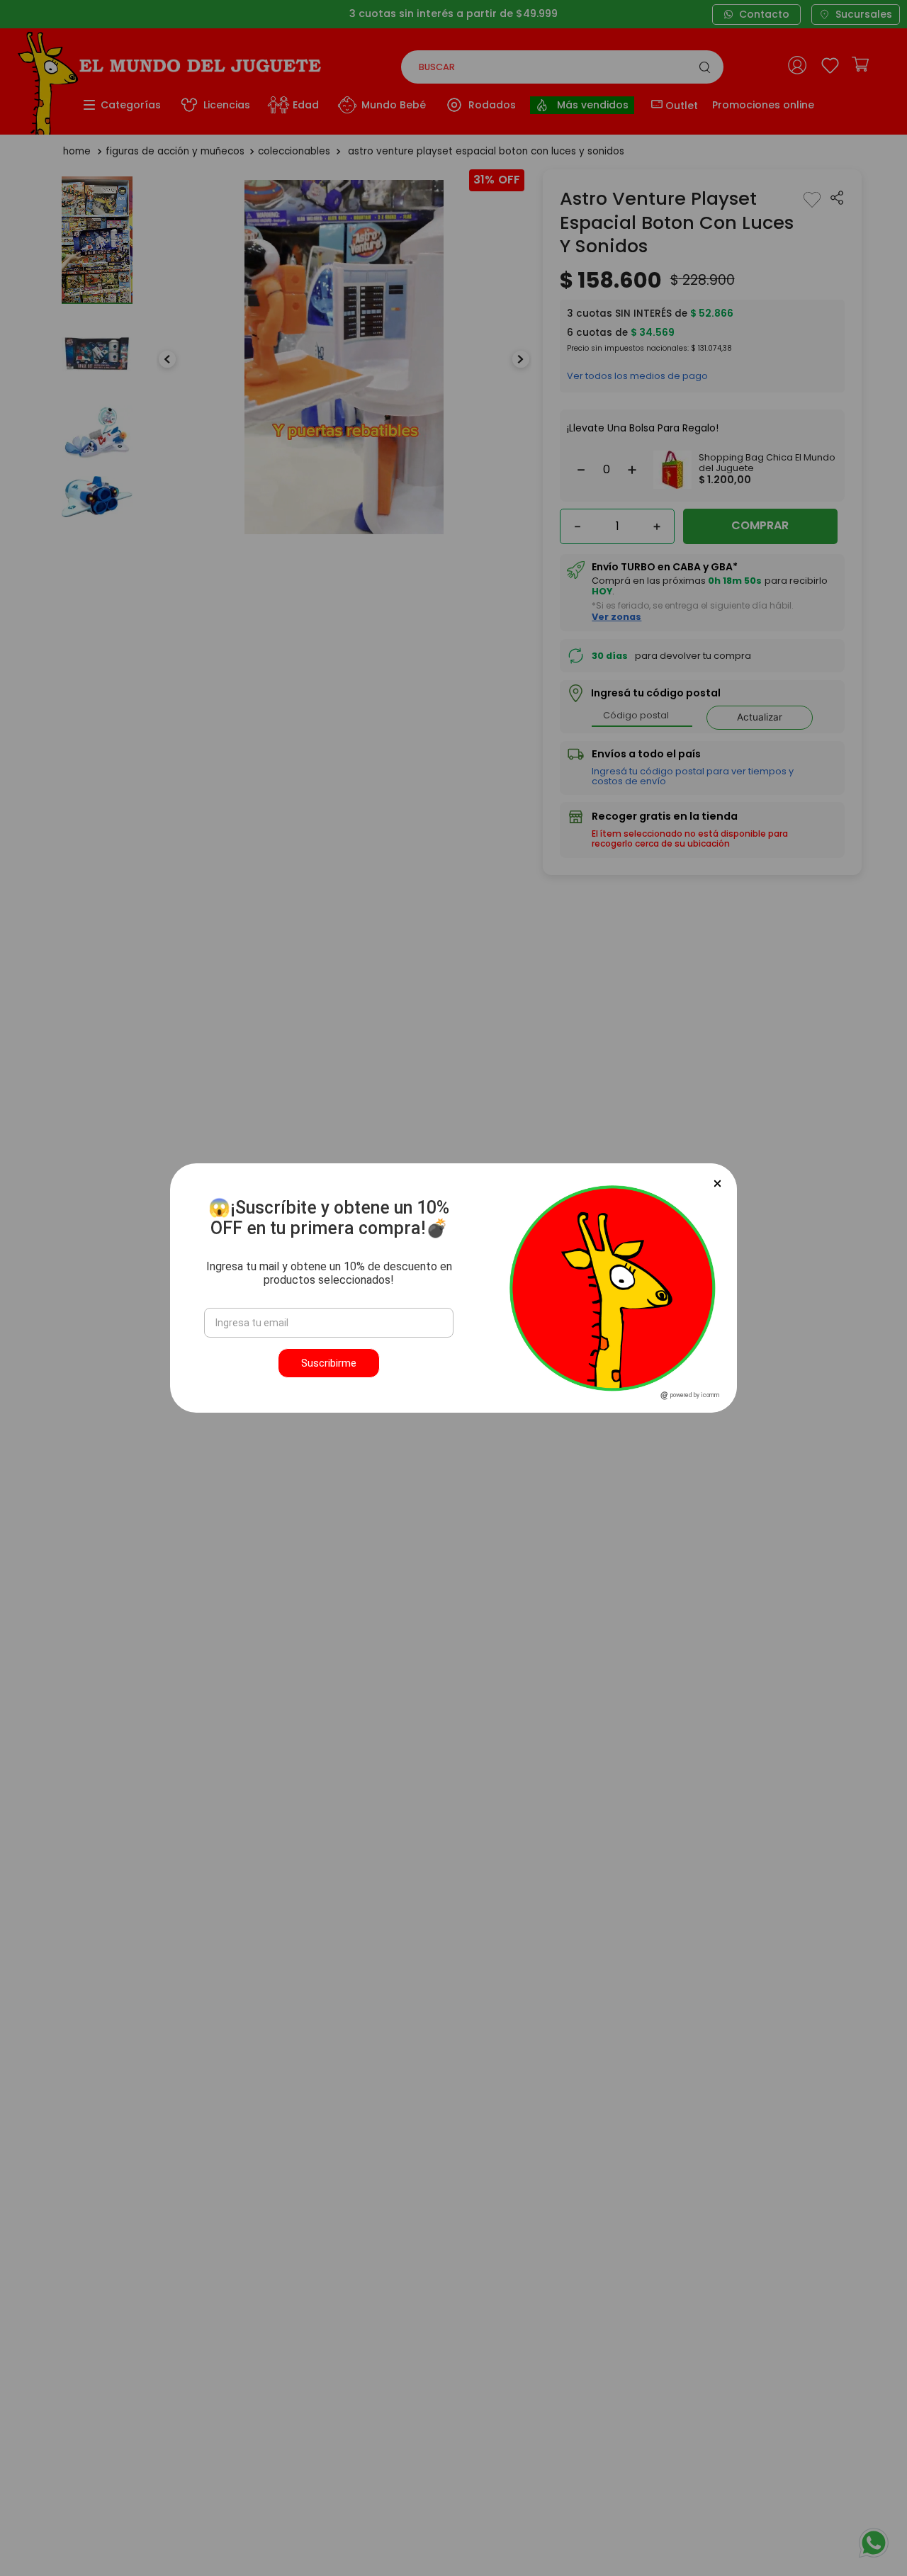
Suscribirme (329, 1363)
